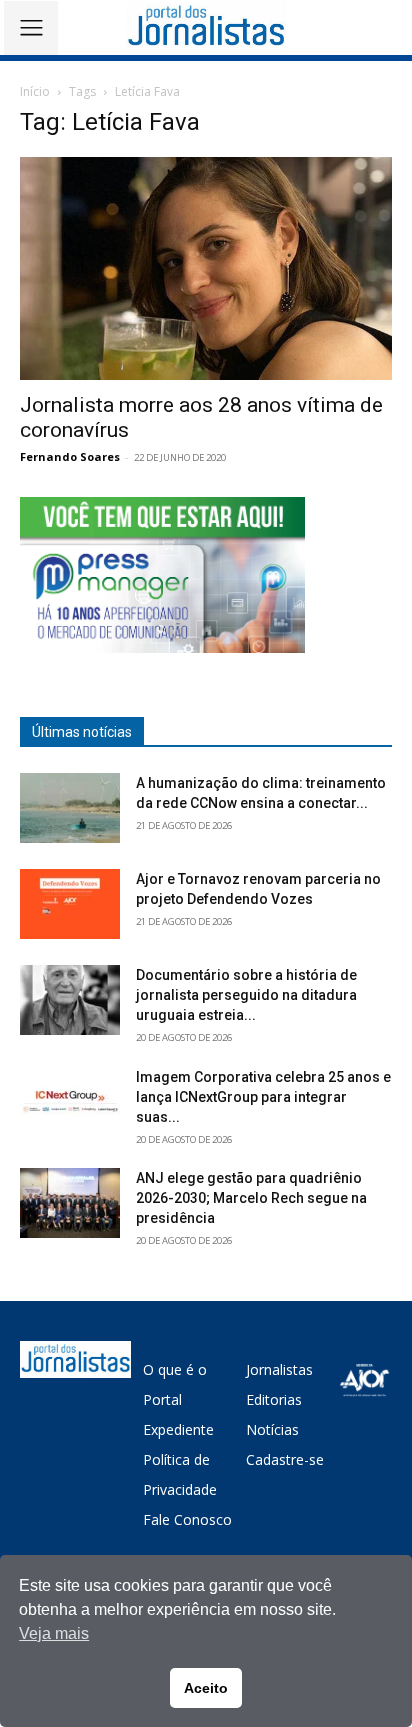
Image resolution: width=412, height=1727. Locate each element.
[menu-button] (31, 28)
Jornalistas (279, 1369)
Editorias (274, 1399)
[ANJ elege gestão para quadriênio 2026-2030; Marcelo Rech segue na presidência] (70, 1203)
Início (35, 91)
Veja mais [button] (54, 1633)
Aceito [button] (206, 1688)
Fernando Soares (70, 456)
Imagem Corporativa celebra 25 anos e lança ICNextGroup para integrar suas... (263, 1097)
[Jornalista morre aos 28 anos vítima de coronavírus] (206, 268)
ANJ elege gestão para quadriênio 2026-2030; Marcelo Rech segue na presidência (251, 1198)
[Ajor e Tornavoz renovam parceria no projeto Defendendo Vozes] (70, 904)
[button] (382, 27)
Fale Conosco (187, 1519)
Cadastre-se (285, 1459)
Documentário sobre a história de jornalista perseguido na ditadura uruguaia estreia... (246, 995)
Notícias (272, 1429)
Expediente (178, 1429)
